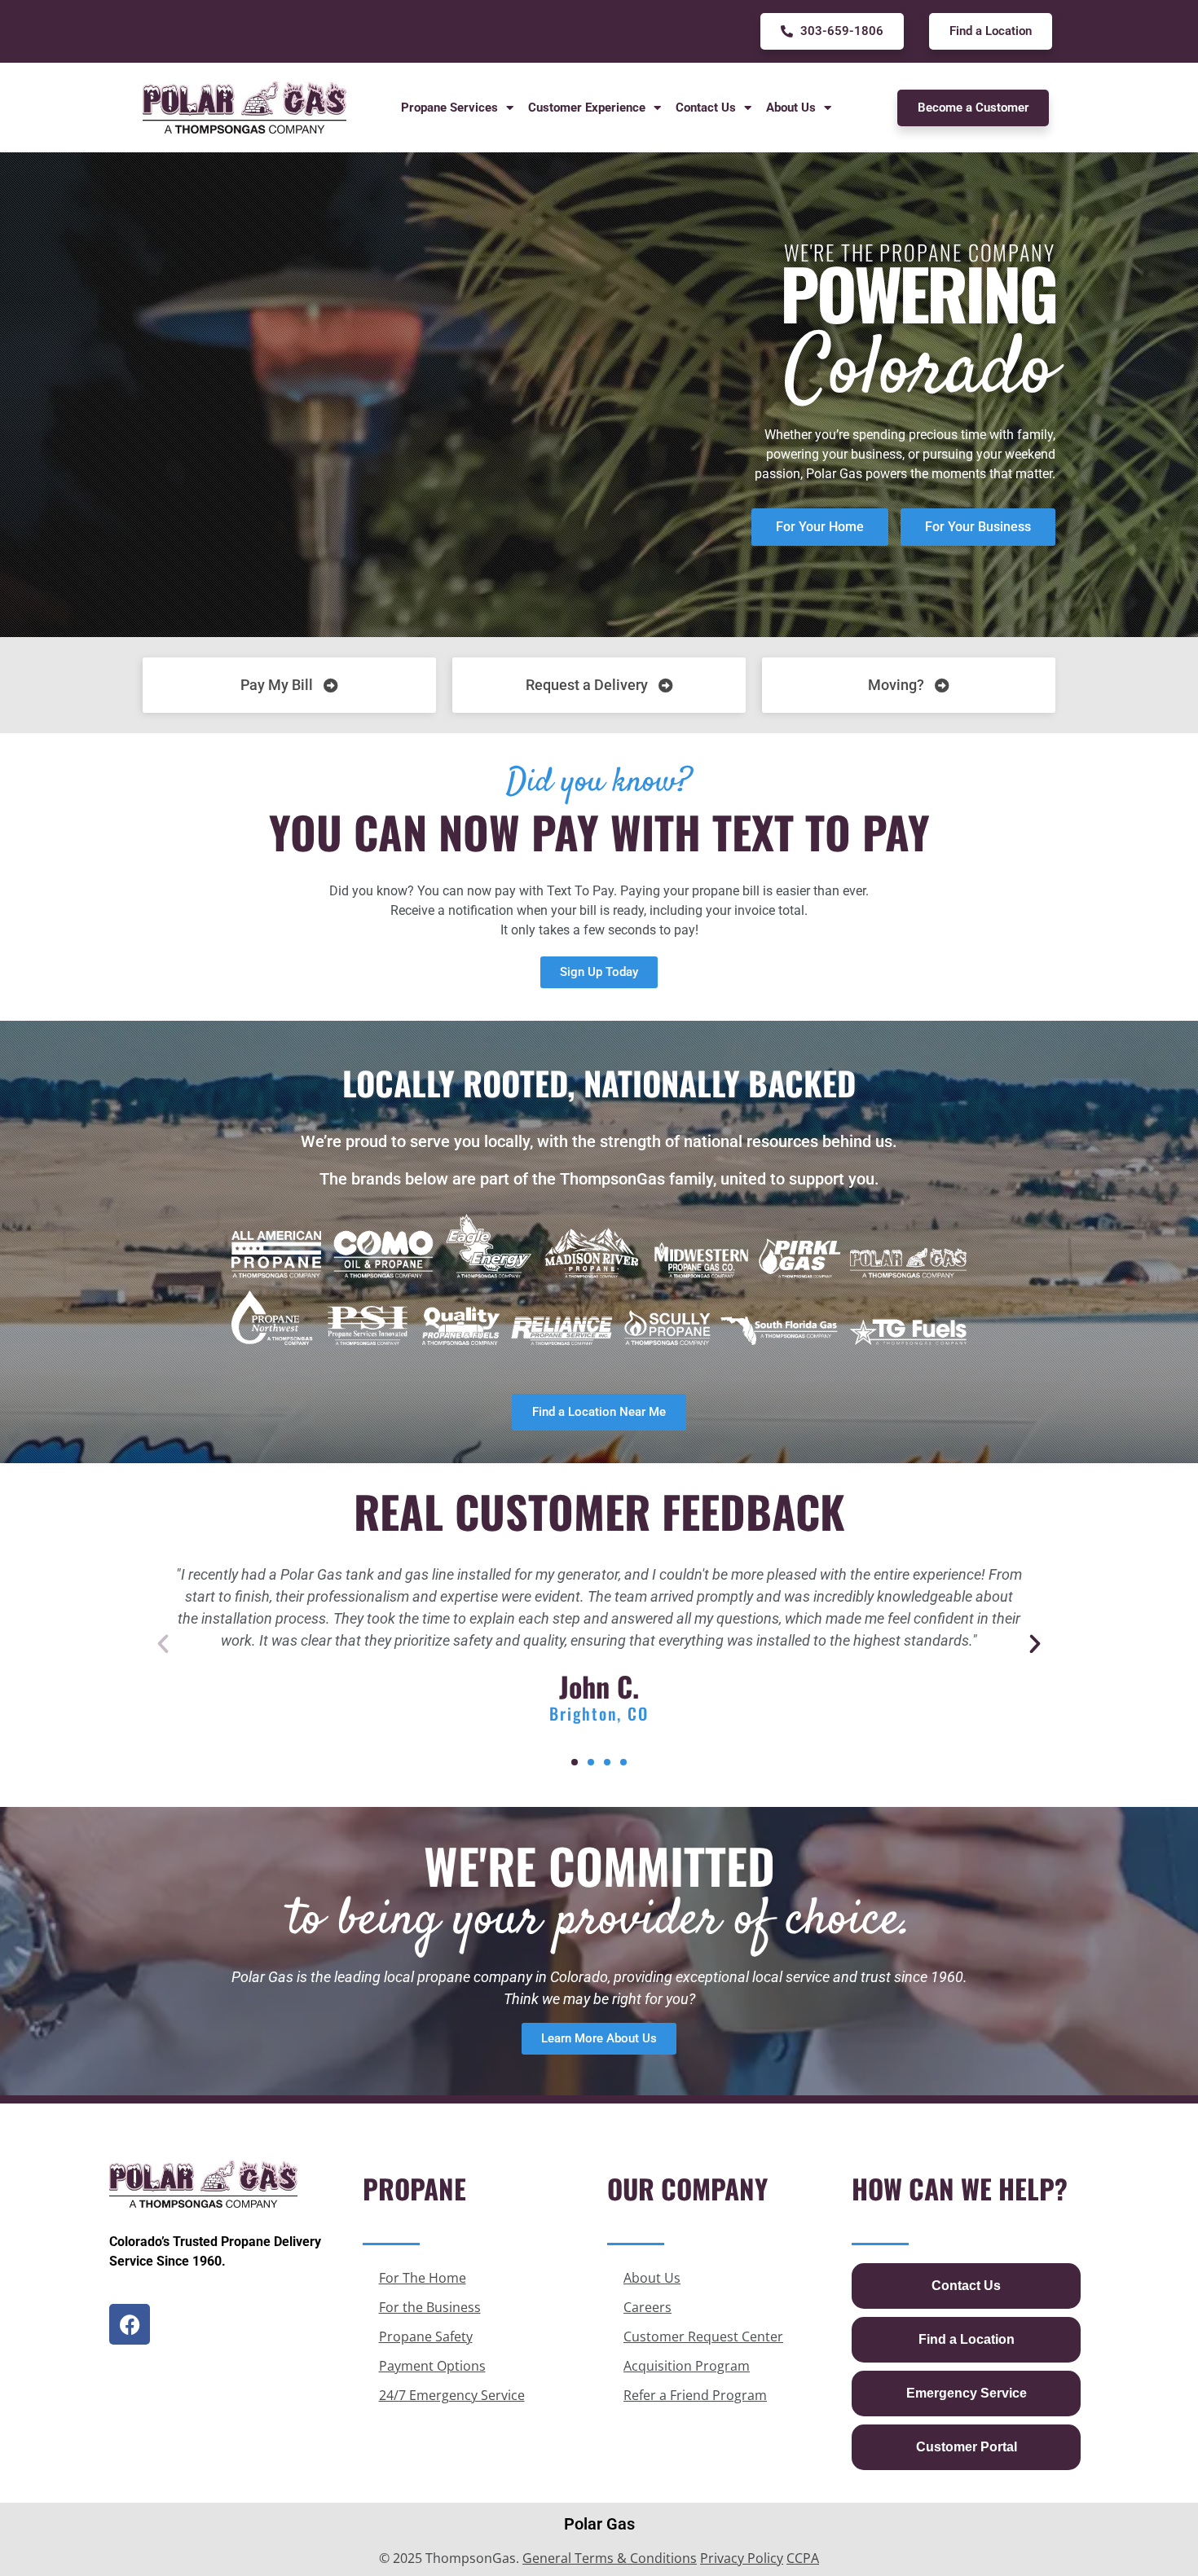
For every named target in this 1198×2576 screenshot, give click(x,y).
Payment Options (432, 2366)
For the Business (430, 2307)
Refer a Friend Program (695, 2395)
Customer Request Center (703, 2336)
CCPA (803, 2558)
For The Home (423, 2278)
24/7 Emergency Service (452, 2395)
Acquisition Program (687, 2366)
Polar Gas (599, 2524)
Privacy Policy (742, 2558)
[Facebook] (130, 2324)
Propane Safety (426, 2336)
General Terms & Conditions (610, 2558)
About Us (652, 2278)
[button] (163, 1644)
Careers (647, 2307)
